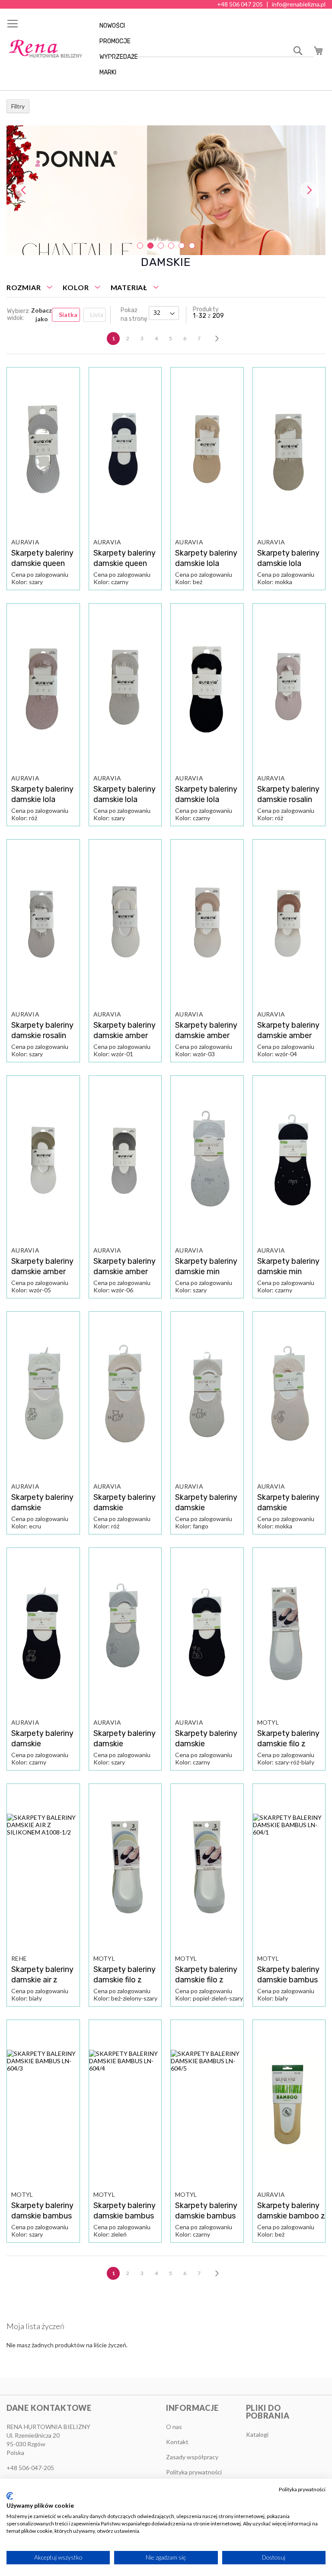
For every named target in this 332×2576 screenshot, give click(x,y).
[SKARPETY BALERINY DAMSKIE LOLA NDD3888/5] (207, 688)
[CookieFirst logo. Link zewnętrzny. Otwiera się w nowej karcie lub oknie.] (10, 2496)
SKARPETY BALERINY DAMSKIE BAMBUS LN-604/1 (288, 1980)
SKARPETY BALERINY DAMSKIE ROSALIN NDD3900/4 (288, 799)
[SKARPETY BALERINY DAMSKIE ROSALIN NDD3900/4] (289, 688)
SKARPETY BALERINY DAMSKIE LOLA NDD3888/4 (124, 799)
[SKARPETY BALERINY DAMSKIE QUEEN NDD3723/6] (125, 452)
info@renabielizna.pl (299, 4)
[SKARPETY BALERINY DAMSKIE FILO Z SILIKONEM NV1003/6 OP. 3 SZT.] (289, 1632)
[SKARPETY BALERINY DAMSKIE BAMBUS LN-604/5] (207, 2104)
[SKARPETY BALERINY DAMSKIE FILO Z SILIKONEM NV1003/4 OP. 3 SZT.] (207, 1868)
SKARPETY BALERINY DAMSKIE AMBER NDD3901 (124, 1036)
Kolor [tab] (76, 287)
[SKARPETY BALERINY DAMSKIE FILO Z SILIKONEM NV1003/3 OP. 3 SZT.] (125, 1868)
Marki (108, 72)
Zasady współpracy (192, 2457)
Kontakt (177, 2442)
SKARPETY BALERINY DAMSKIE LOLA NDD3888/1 (206, 563)
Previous (24, 190)
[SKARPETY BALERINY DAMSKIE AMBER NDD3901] (125, 924)
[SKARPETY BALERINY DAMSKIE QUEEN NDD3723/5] (43, 452)
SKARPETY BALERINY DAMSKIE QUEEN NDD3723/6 (124, 563)
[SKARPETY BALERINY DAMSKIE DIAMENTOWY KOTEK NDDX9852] (125, 1632)
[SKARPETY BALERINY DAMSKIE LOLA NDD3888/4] (125, 688)
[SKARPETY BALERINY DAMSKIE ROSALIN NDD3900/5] (43, 924)
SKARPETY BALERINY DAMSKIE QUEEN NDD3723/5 (42, 563)
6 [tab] (192, 246)
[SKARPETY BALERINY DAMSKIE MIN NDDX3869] (207, 1160)
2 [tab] (150, 246)
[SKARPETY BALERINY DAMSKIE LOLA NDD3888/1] (207, 452)
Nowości (112, 26)
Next (308, 190)
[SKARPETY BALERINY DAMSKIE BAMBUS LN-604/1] (289, 1868)
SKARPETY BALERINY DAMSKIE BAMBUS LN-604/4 (124, 2216)
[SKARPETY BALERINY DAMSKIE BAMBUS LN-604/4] (125, 2104)
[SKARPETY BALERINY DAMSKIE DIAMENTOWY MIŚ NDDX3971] (43, 1396)
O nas (174, 2427)
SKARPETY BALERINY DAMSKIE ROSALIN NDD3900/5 (42, 1036)
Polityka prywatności (302, 2489)
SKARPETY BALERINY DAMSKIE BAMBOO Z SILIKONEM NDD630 (291, 2216)
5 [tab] (182, 246)
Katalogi (257, 2434)
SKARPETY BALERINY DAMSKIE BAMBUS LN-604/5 (206, 2216)
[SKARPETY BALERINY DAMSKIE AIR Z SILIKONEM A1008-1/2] (43, 1868)
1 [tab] (140, 246)
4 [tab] (171, 246)
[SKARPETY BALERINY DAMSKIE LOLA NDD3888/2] (289, 452)
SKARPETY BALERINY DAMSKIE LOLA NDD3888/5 (206, 799)
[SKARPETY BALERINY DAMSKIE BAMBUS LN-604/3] (43, 2104)
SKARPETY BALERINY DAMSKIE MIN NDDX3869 (206, 1272)
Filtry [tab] (18, 106)
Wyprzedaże (119, 57)
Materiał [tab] (129, 287)
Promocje (115, 41)
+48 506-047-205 (30, 2468)
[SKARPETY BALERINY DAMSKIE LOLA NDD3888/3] (43, 688)
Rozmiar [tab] (24, 287)
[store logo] (45, 49)
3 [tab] (161, 246)
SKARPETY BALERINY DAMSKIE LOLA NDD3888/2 (288, 563)
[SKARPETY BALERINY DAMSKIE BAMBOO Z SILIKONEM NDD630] (289, 2104)
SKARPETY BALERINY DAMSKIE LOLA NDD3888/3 (42, 799)
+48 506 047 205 (240, 4)
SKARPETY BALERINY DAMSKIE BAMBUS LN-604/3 (42, 2216)
